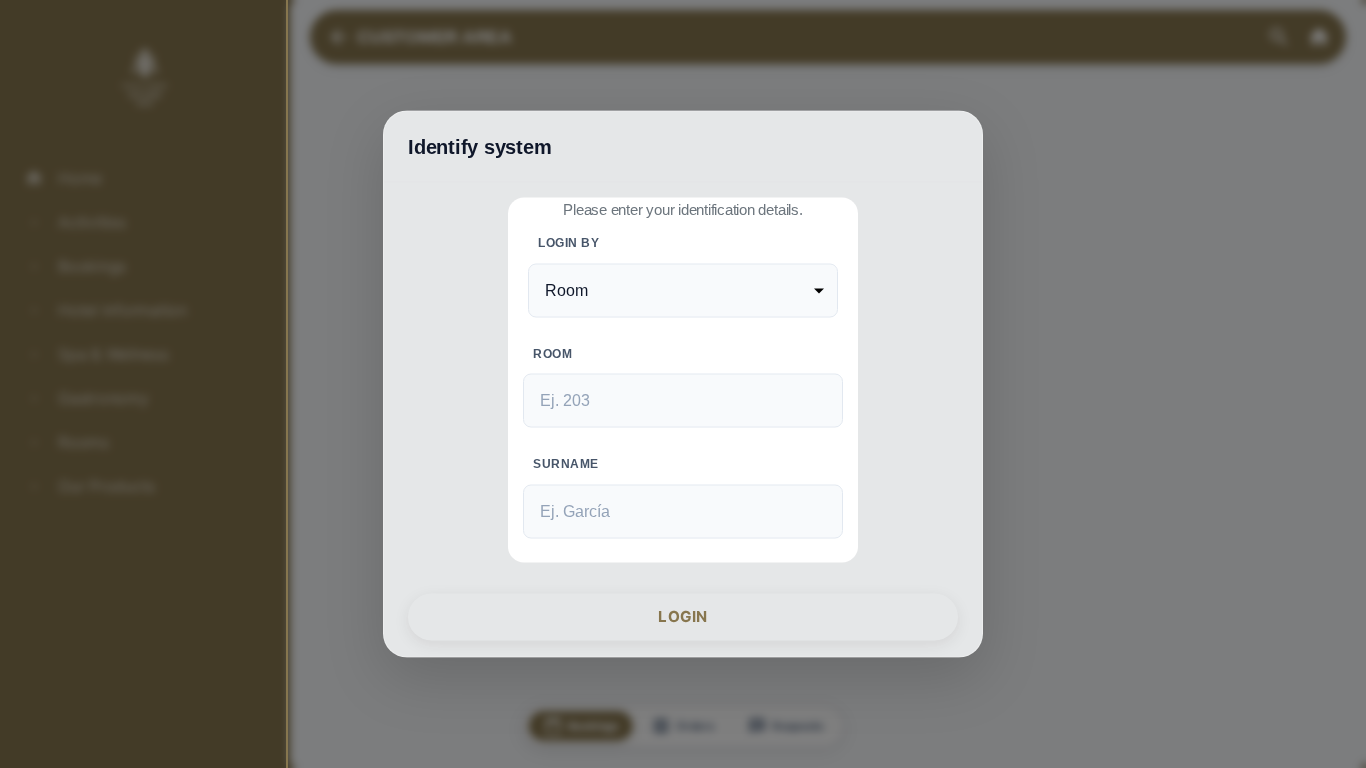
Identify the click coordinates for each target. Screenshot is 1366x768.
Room (552, 353)
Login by (568, 242)
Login (683, 616)
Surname (566, 464)
